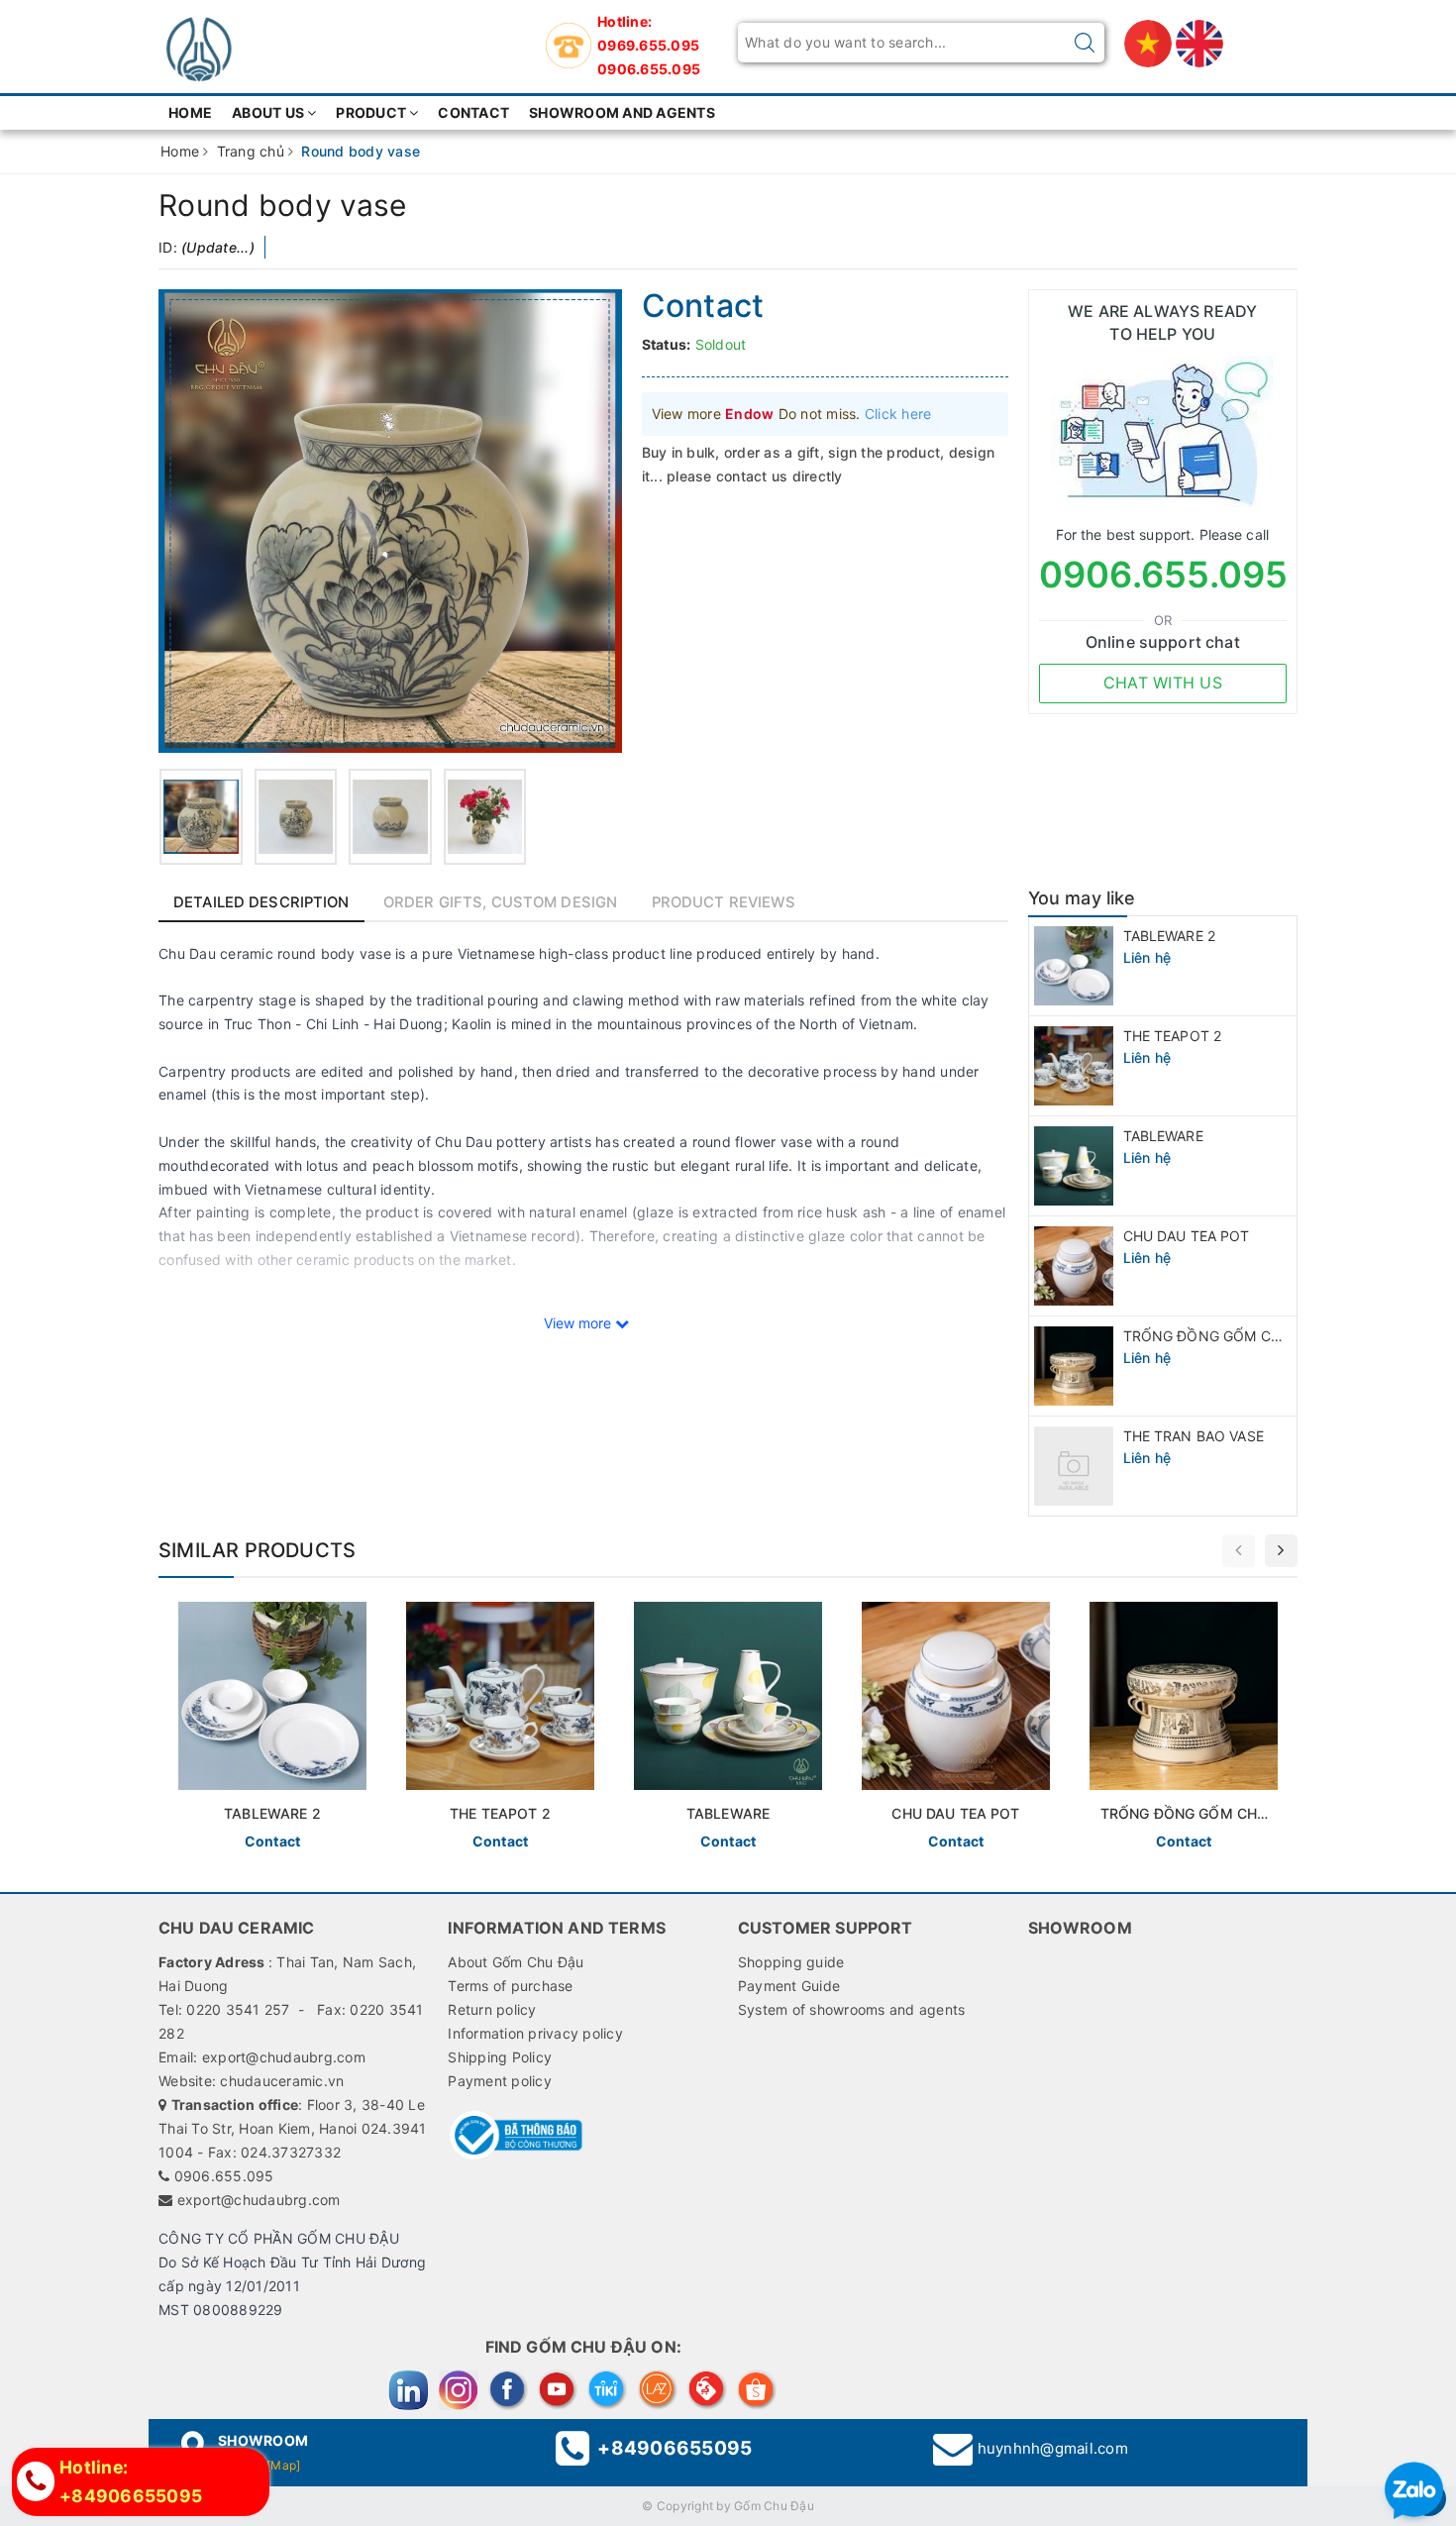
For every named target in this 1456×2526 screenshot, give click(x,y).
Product (371, 112)
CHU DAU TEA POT (1187, 1236)
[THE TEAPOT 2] (500, 1730)
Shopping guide (791, 1962)
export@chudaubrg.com (259, 2200)
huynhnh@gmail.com (1053, 2448)
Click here (898, 414)
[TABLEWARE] (728, 1730)
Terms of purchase (510, 1986)
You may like (1082, 898)
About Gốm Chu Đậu (516, 1962)
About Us (268, 112)
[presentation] (1239, 1551)
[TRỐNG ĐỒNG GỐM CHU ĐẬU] (1184, 1730)
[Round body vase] (201, 817)
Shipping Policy (500, 2057)
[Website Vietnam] (1150, 42)
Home (190, 112)
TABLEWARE (1163, 1136)
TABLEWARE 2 (1170, 936)
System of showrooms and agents (852, 2009)
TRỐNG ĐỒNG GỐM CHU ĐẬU (1224, 1336)
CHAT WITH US (1163, 683)
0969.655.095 (648, 45)
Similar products (257, 1550)
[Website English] (1199, 42)
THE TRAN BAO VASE (1194, 1436)
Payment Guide (789, 1986)
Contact (473, 112)
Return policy (492, 2009)
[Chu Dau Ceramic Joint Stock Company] (198, 42)
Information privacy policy (535, 2033)
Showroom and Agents (622, 112)
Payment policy (500, 2081)
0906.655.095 (649, 69)
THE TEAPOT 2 (1173, 1036)
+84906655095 (675, 2448)
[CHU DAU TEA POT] (956, 1730)
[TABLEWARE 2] (272, 1730)
